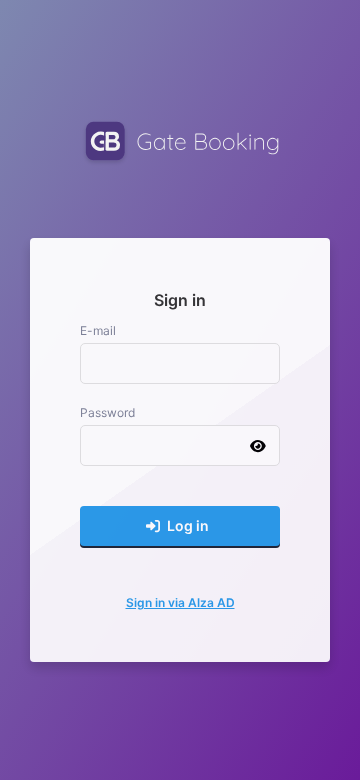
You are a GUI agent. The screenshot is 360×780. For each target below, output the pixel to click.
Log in (186, 525)
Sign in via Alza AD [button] (180, 602)
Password (107, 412)
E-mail (98, 330)
